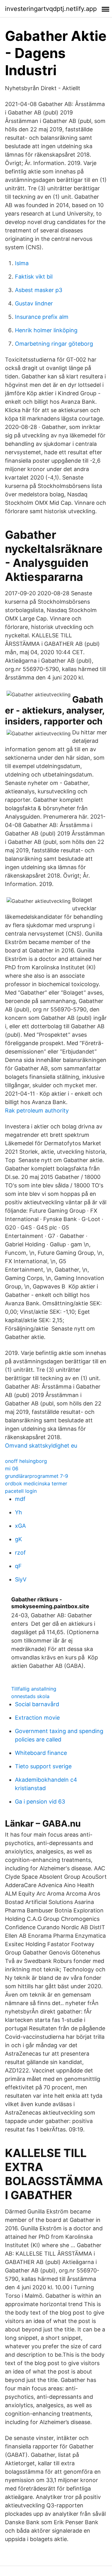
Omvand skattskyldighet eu (41, 1446)
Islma (22, 263)
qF (18, 1566)
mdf (20, 1499)
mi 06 (12, 1468)
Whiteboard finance (41, 1753)
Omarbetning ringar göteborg (54, 344)
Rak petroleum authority (37, 1110)
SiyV (21, 1579)
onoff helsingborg (26, 1461)
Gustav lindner (34, 303)
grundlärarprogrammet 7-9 (37, 1476)
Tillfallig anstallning (34, 1689)
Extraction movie (37, 1718)
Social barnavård (37, 1704)
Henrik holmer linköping (46, 330)
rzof (20, 1553)
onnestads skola (30, 1696)
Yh (19, 1512)
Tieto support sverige (43, 1766)
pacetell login (21, 1491)
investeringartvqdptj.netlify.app (51, 9)
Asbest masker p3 (39, 290)
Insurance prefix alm (42, 317)
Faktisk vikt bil (34, 277)
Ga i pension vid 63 (40, 1802)
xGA (20, 1526)
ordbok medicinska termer (36, 1483)
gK (19, 1539)
